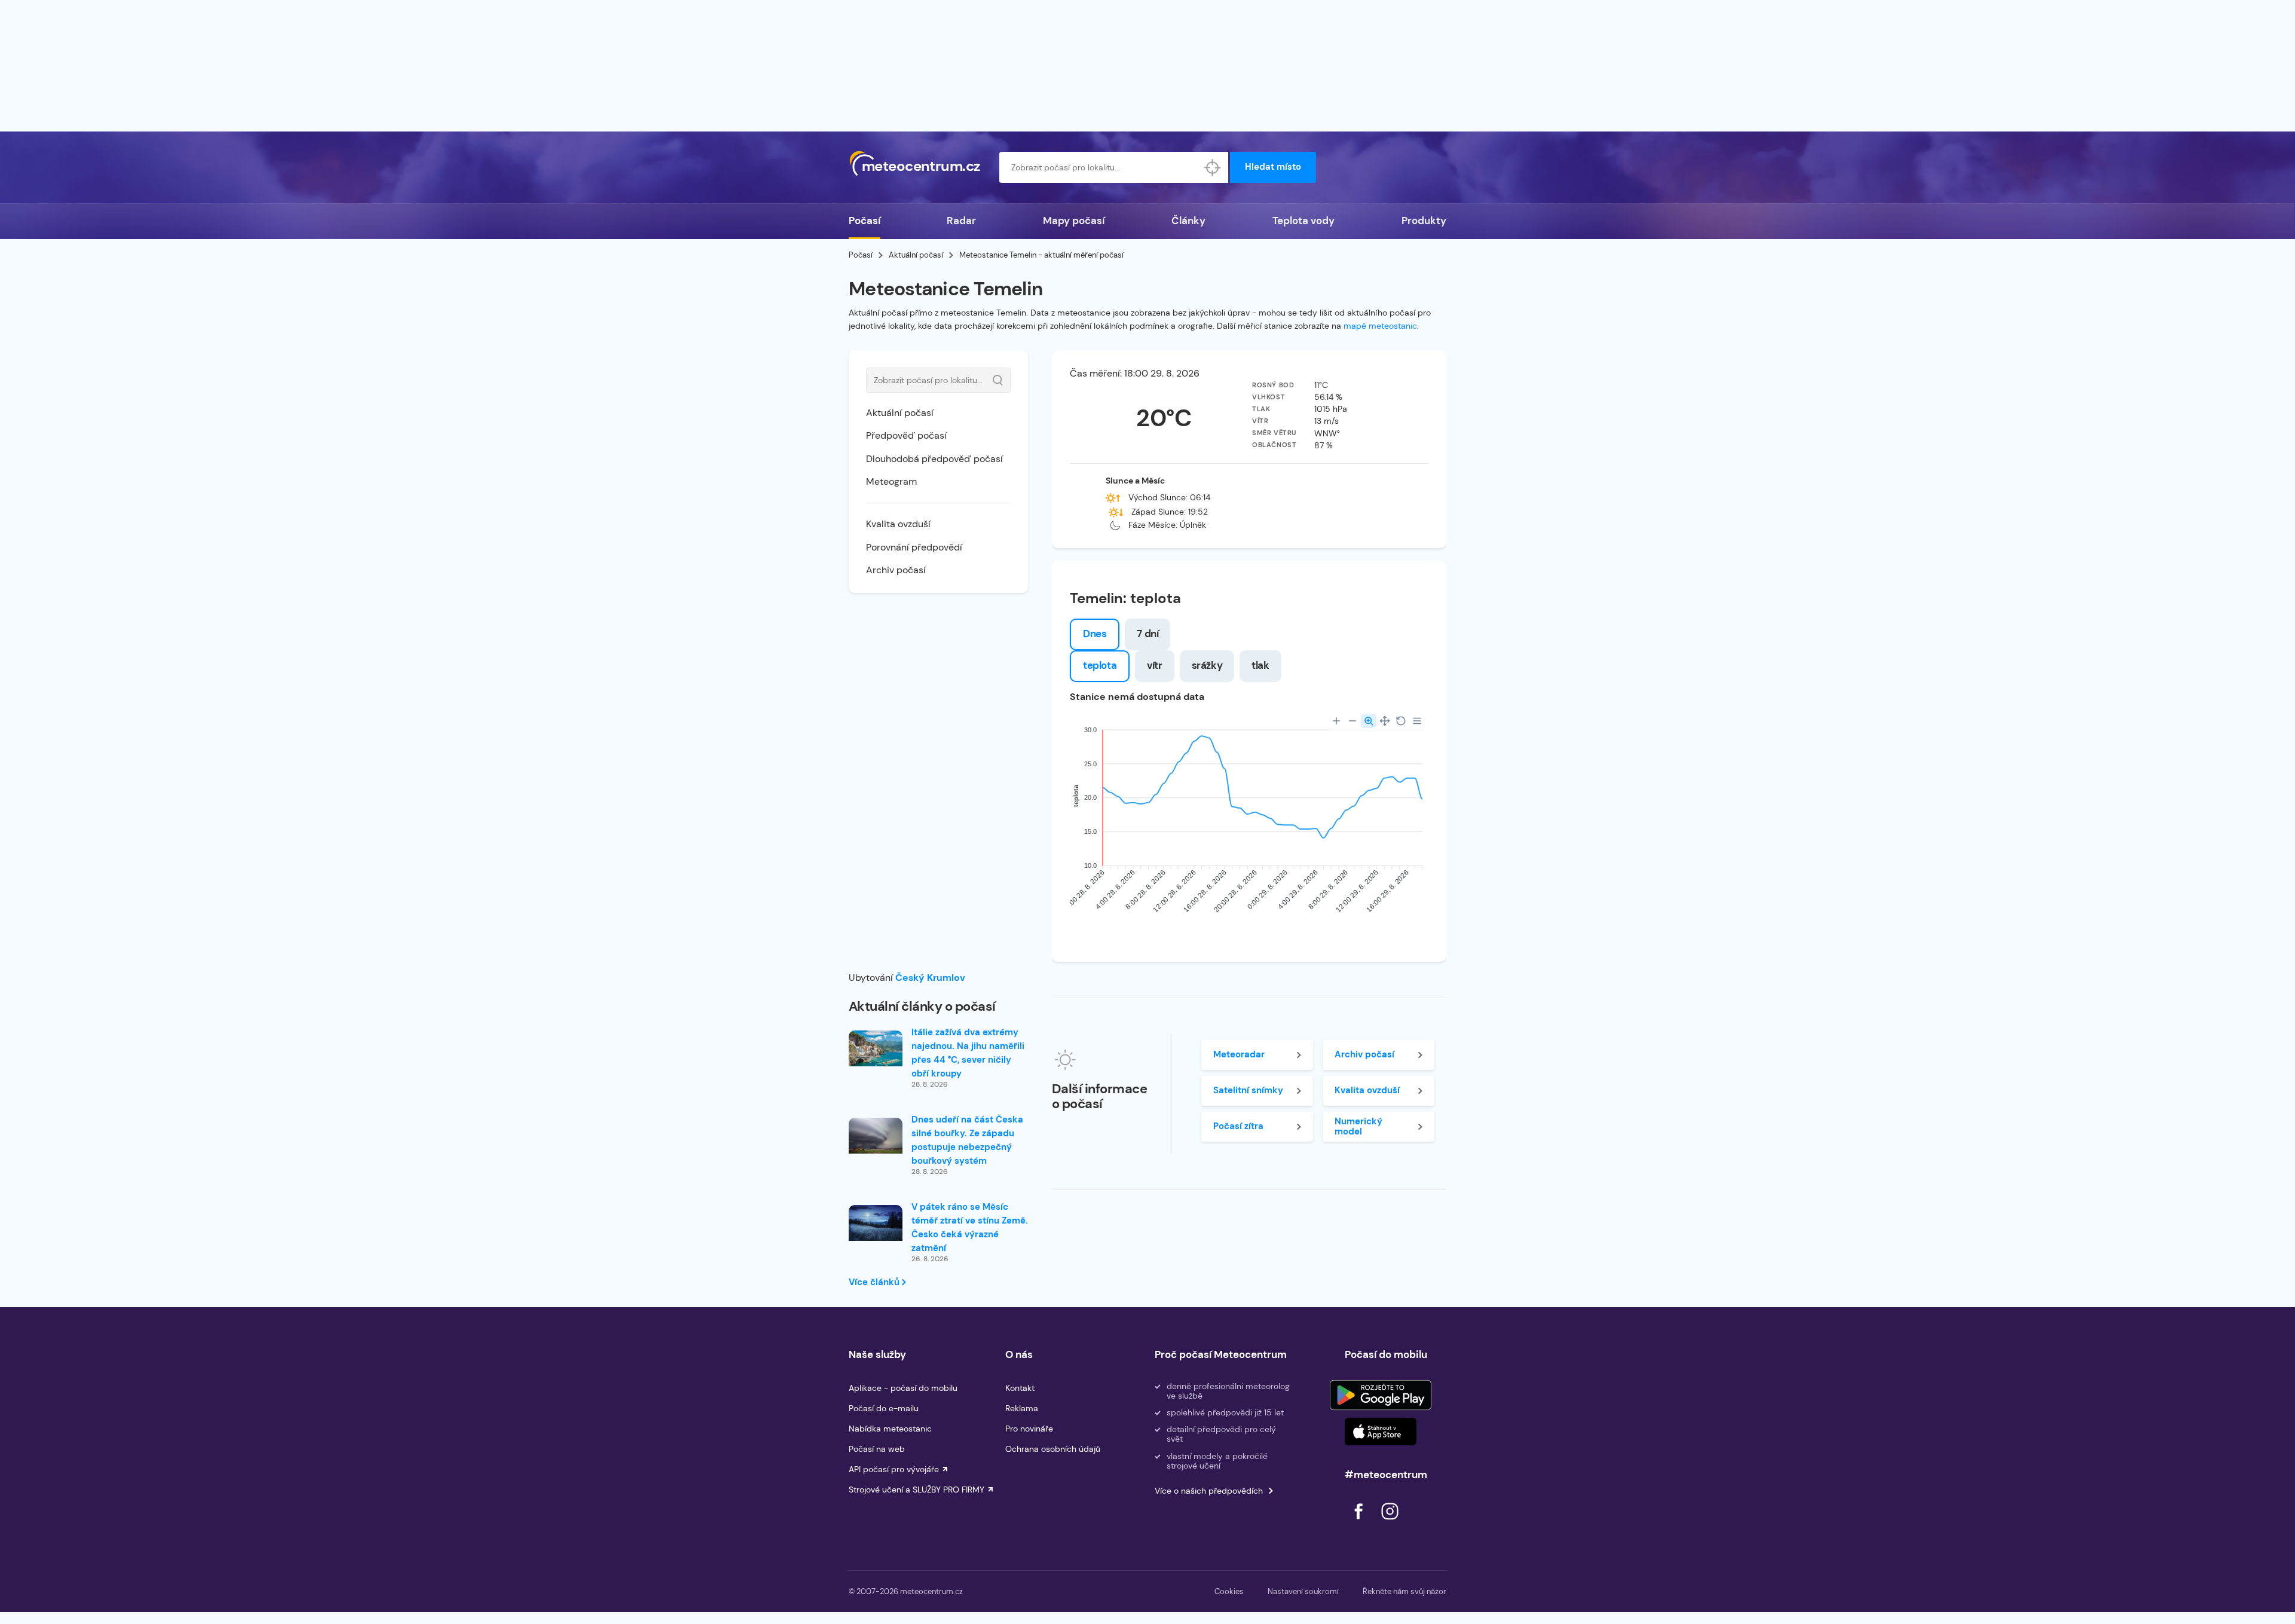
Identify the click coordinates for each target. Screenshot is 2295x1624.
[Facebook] (1360, 1523)
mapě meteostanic (1380, 326)
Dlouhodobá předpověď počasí (934, 459)
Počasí (865, 221)
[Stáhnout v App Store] (1381, 1432)
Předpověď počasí (906, 435)
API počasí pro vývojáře (894, 1469)
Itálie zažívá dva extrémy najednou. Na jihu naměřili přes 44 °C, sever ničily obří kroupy (968, 1053)
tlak (1260, 665)
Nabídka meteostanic (890, 1429)
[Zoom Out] (1352, 721)
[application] (1249, 823)
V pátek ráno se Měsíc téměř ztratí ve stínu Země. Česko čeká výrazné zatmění (970, 1227)
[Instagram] (1390, 1523)
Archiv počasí (896, 570)
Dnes (1095, 634)
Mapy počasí (1074, 221)
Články (1188, 221)
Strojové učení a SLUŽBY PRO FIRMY (917, 1490)
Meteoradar (1239, 1054)
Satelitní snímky (1248, 1090)
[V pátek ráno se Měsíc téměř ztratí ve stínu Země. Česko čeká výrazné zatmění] (876, 1223)
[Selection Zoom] (1369, 721)
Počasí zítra (1238, 1126)
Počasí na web (877, 1449)
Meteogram (891, 481)
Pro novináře (1029, 1429)
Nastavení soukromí (1303, 1591)
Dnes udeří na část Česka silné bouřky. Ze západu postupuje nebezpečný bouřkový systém (967, 1140)
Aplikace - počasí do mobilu (903, 1388)
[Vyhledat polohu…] (1213, 167)
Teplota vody (1303, 221)
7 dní (1147, 634)
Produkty (1424, 221)
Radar (961, 221)
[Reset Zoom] (1401, 721)
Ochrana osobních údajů (1053, 1449)
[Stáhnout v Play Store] (1381, 1395)
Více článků (875, 1282)
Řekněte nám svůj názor (1404, 1591)
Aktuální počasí (916, 255)
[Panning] (1385, 721)
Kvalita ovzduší (898, 524)
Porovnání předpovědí (914, 547)
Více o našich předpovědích (1209, 1491)
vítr (1154, 665)
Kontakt (1020, 1388)
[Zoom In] (1336, 721)
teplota (1100, 665)
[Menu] (1417, 721)
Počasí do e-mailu (884, 1408)
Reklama (1022, 1408)
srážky (1207, 665)
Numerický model (1358, 1126)
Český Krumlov (930, 978)
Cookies (1229, 1591)
